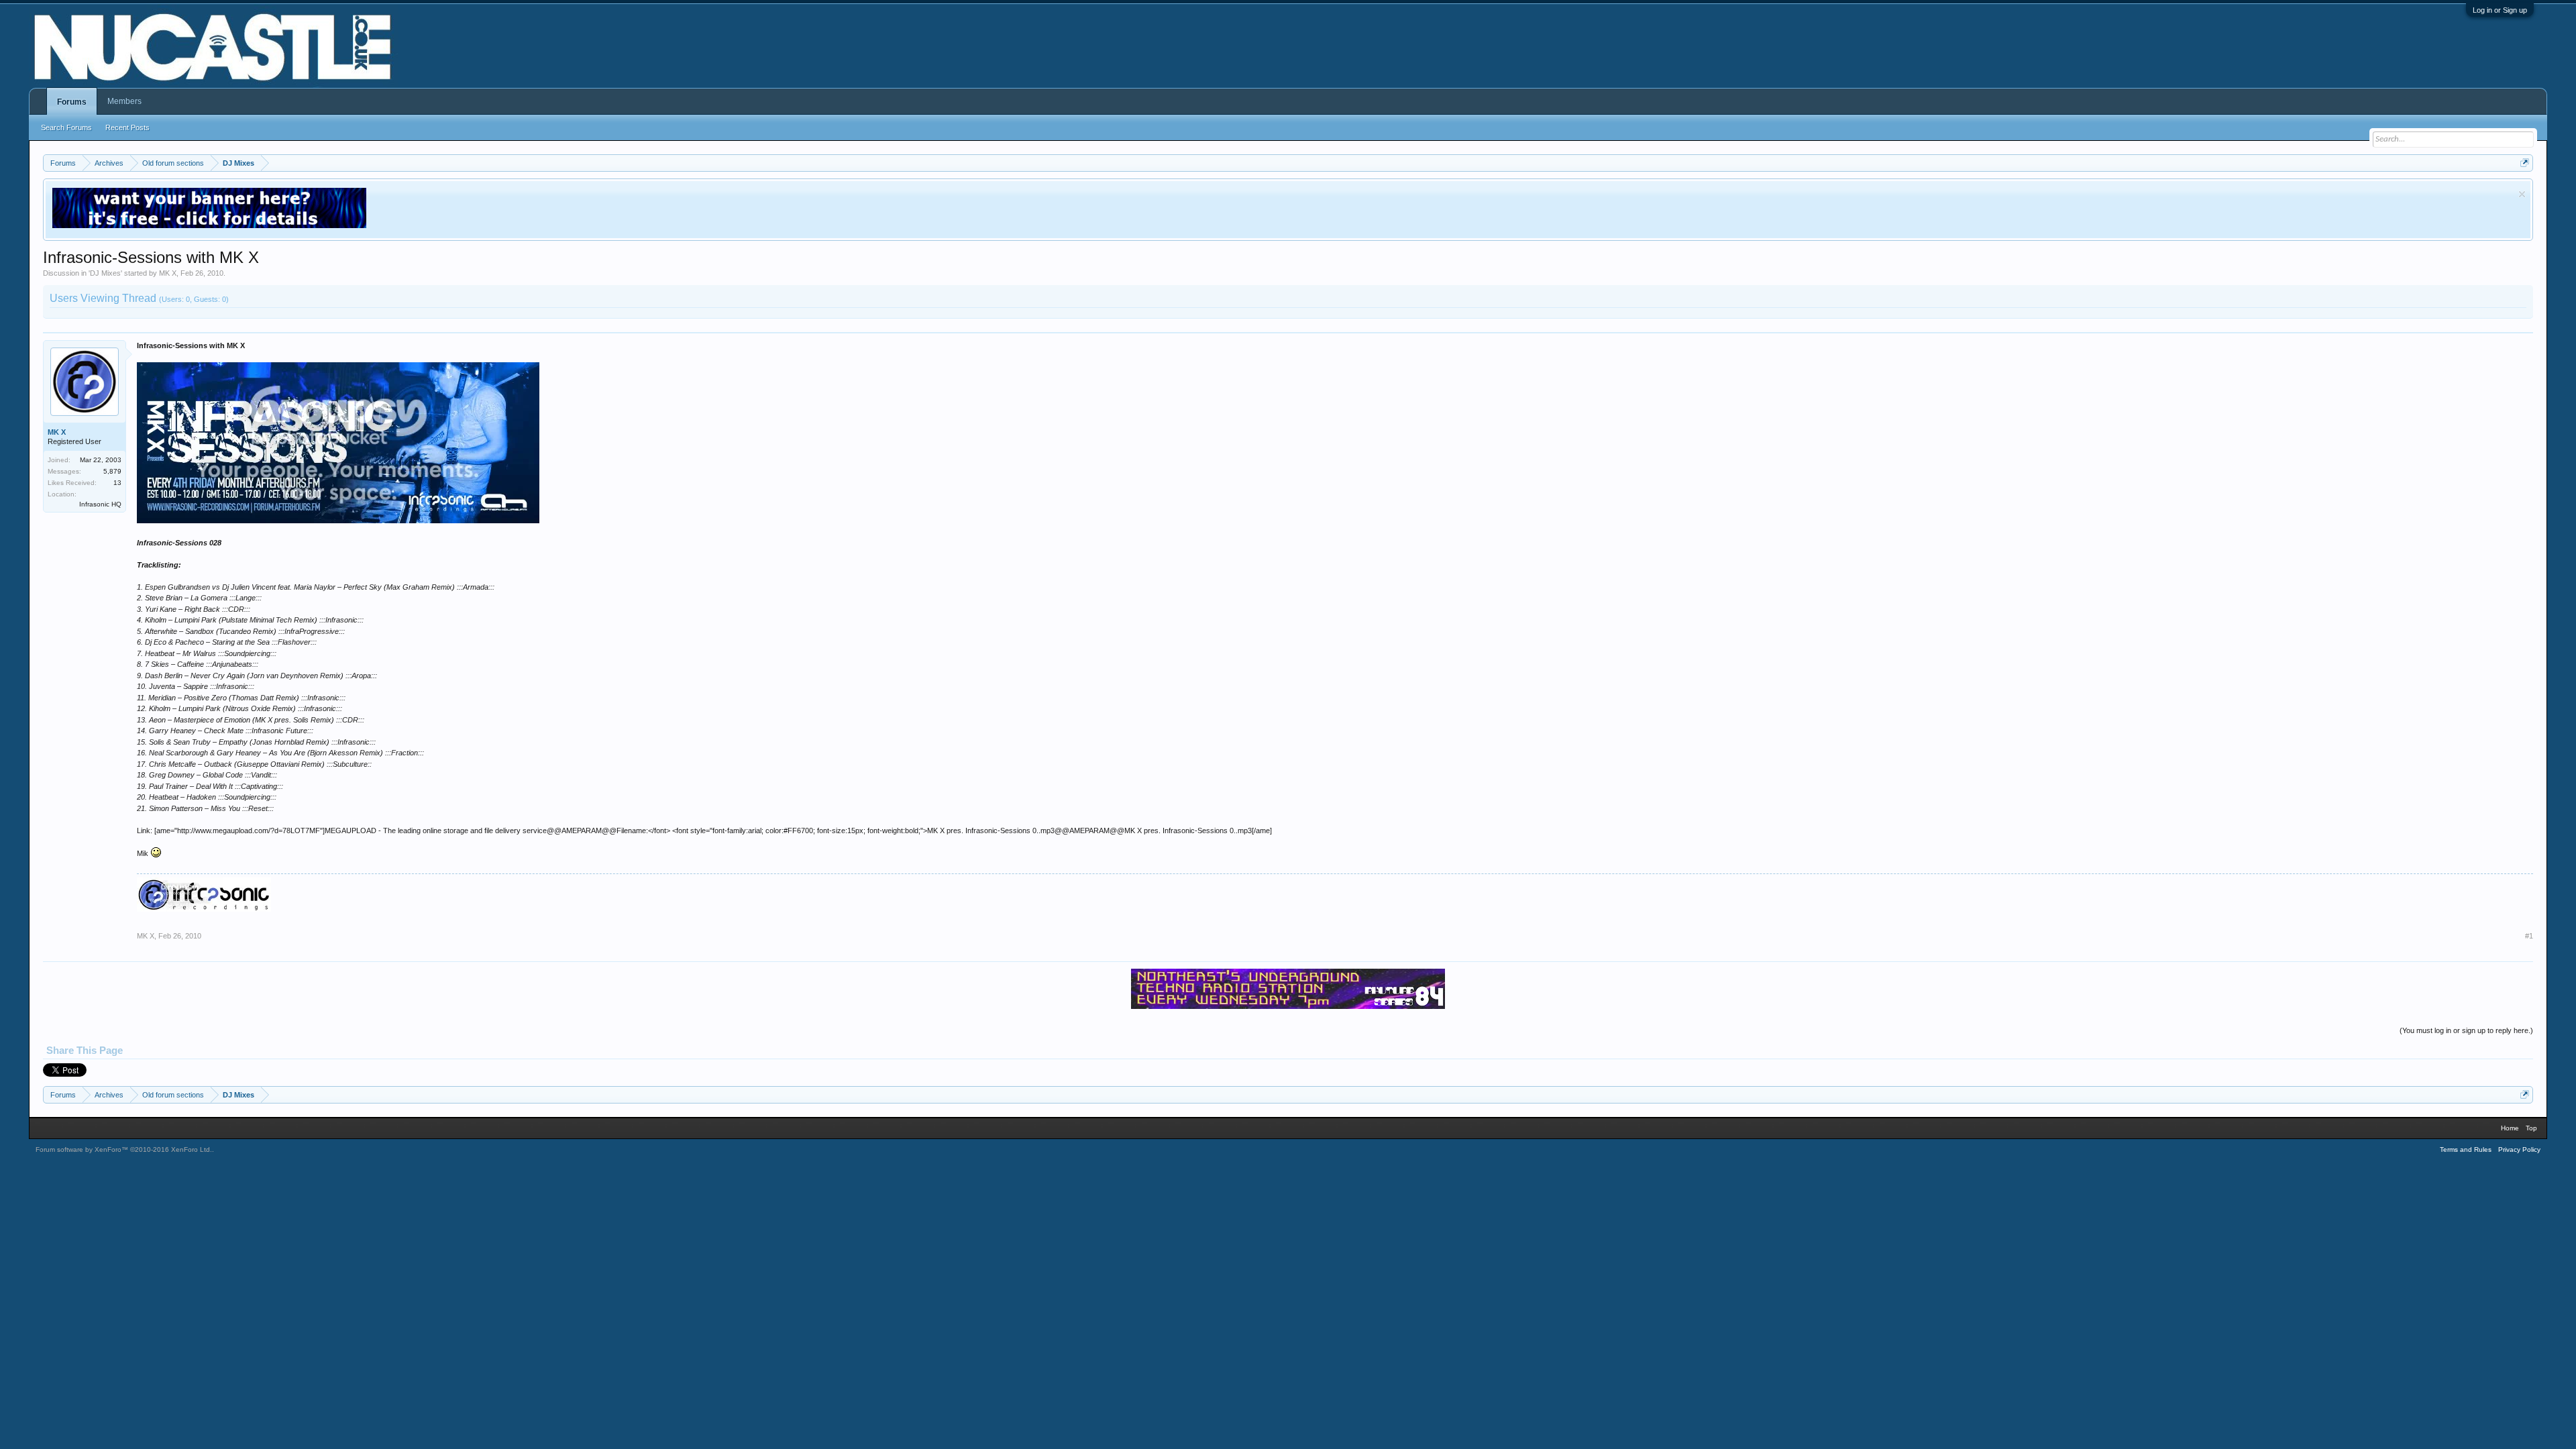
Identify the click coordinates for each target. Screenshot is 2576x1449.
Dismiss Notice (2522, 194)
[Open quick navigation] (2525, 163)
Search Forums (66, 127)
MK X (168, 273)
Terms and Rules (2466, 1149)
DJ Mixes (105, 273)
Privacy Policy (2519, 1149)
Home (2510, 1128)
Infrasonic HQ (100, 504)
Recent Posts (127, 127)
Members (124, 101)
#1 (2529, 936)
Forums (72, 102)
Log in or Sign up (2500, 10)
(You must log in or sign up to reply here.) (2466, 1030)
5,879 (112, 471)
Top (2531, 1128)
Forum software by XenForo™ (124, 1149)
